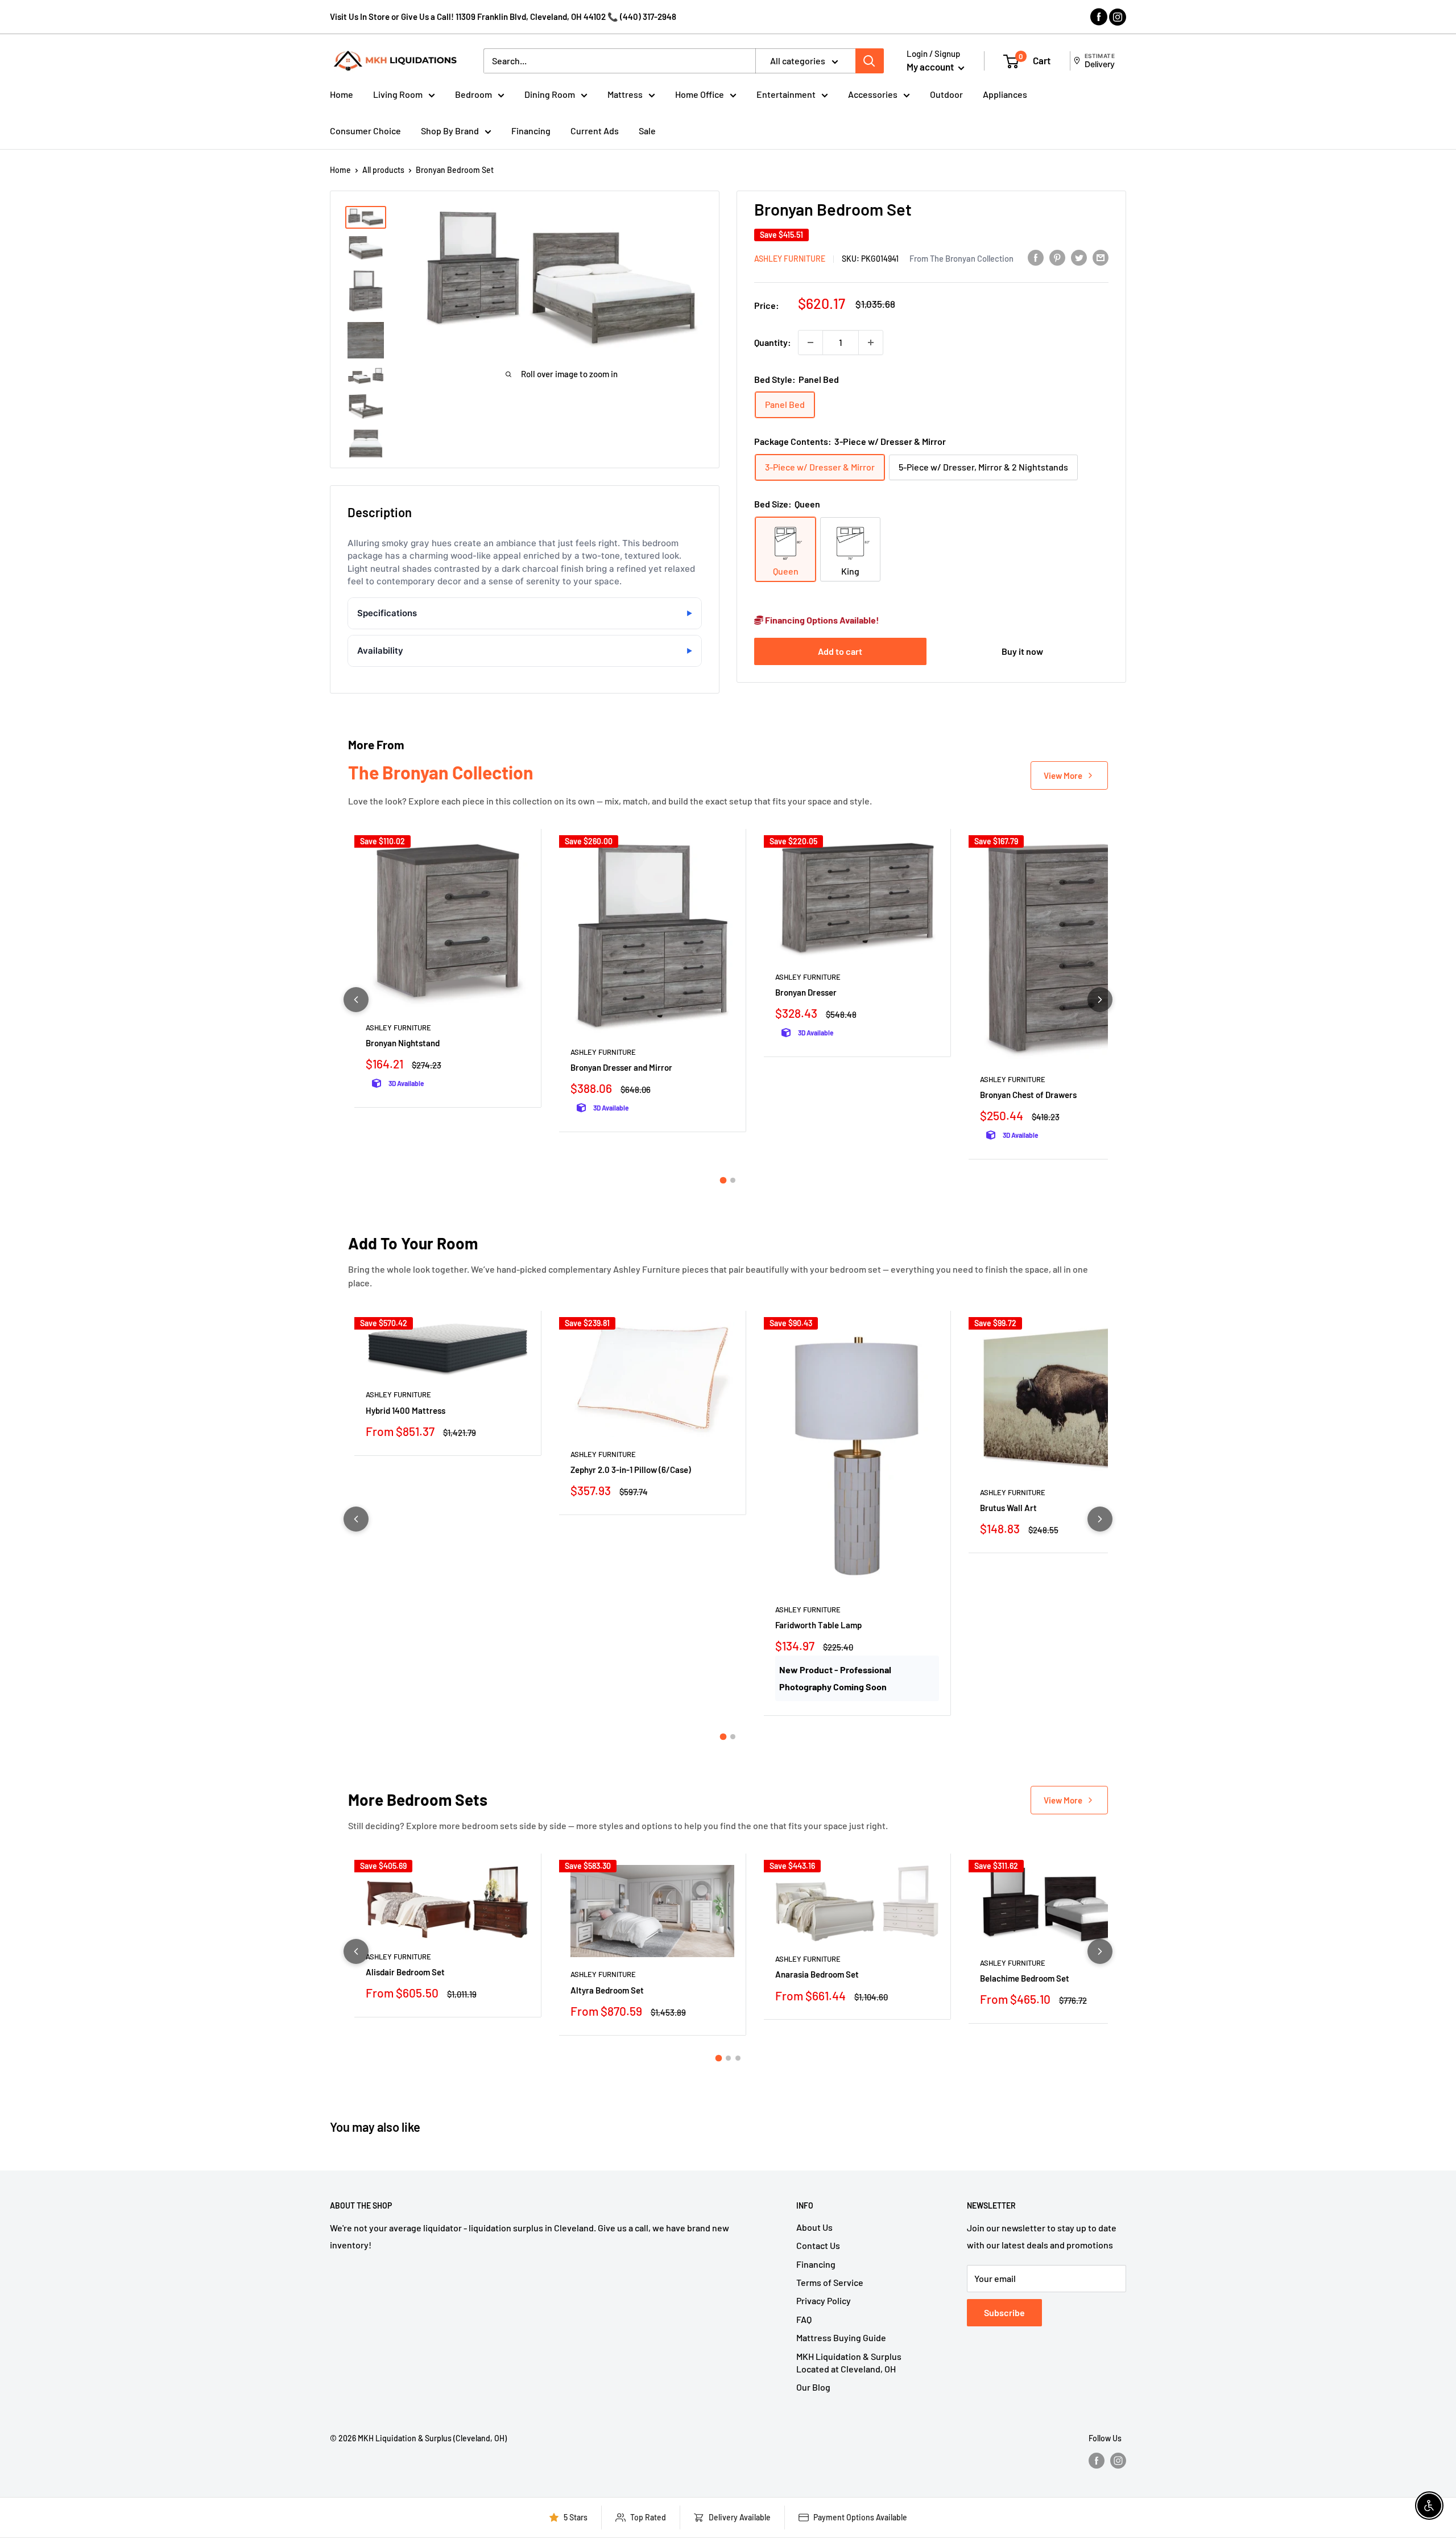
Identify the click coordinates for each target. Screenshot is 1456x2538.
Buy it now (1022, 651)
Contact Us (818, 2245)
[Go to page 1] (723, 1180)
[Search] (870, 61)
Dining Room (550, 94)
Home (342, 94)
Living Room (398, 94)
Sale (647, 131)
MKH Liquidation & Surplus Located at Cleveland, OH (849, 2362)
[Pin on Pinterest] (1057, 257)
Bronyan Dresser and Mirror (621, 1067)
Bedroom (473, 94)
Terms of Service (830, 2282)
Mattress (625, 94)
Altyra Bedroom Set (607, 1990)
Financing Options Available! (821, 620)
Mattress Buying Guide (841, 2337)
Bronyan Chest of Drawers (1028, 1095)
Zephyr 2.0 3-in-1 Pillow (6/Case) (631, 1470)
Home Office (700, 94)
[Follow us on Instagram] (1118, 2460)
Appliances (1005, 94)
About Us (814, 2227)
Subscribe (1004, 2312)
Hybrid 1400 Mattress (406, 1410)
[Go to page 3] (738, 2058)
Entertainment (786, 94)
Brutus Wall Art (1008, 1508)
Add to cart (840, 651)
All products (383, 170)
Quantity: (773, 342)
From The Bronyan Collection (961, 258)
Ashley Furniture (790, 259)
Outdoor (946, 94)
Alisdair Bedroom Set (405, 1972)
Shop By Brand (450, 131)
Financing (531, 131)
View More (1063, 775)
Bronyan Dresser (806, 992)
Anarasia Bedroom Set (817, 1974)
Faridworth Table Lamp (818, 1625)
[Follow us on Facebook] (1097, 2460)
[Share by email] (1101, 257)
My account (931, 67)
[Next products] (1100, 1000)
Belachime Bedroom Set (1025, 1978)
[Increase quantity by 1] (871, 342)
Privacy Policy (824, 2300)
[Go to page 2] (733, 1180)
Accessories (873, 94)
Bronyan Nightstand (403, 1043)
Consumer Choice (365, 131)
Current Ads (595, 131)
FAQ (804, 2319)
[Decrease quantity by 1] (810, 342)
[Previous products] (356, 1000)
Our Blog (813, 2387)
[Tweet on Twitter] (1079, 257)
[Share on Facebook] (1036, 257)
